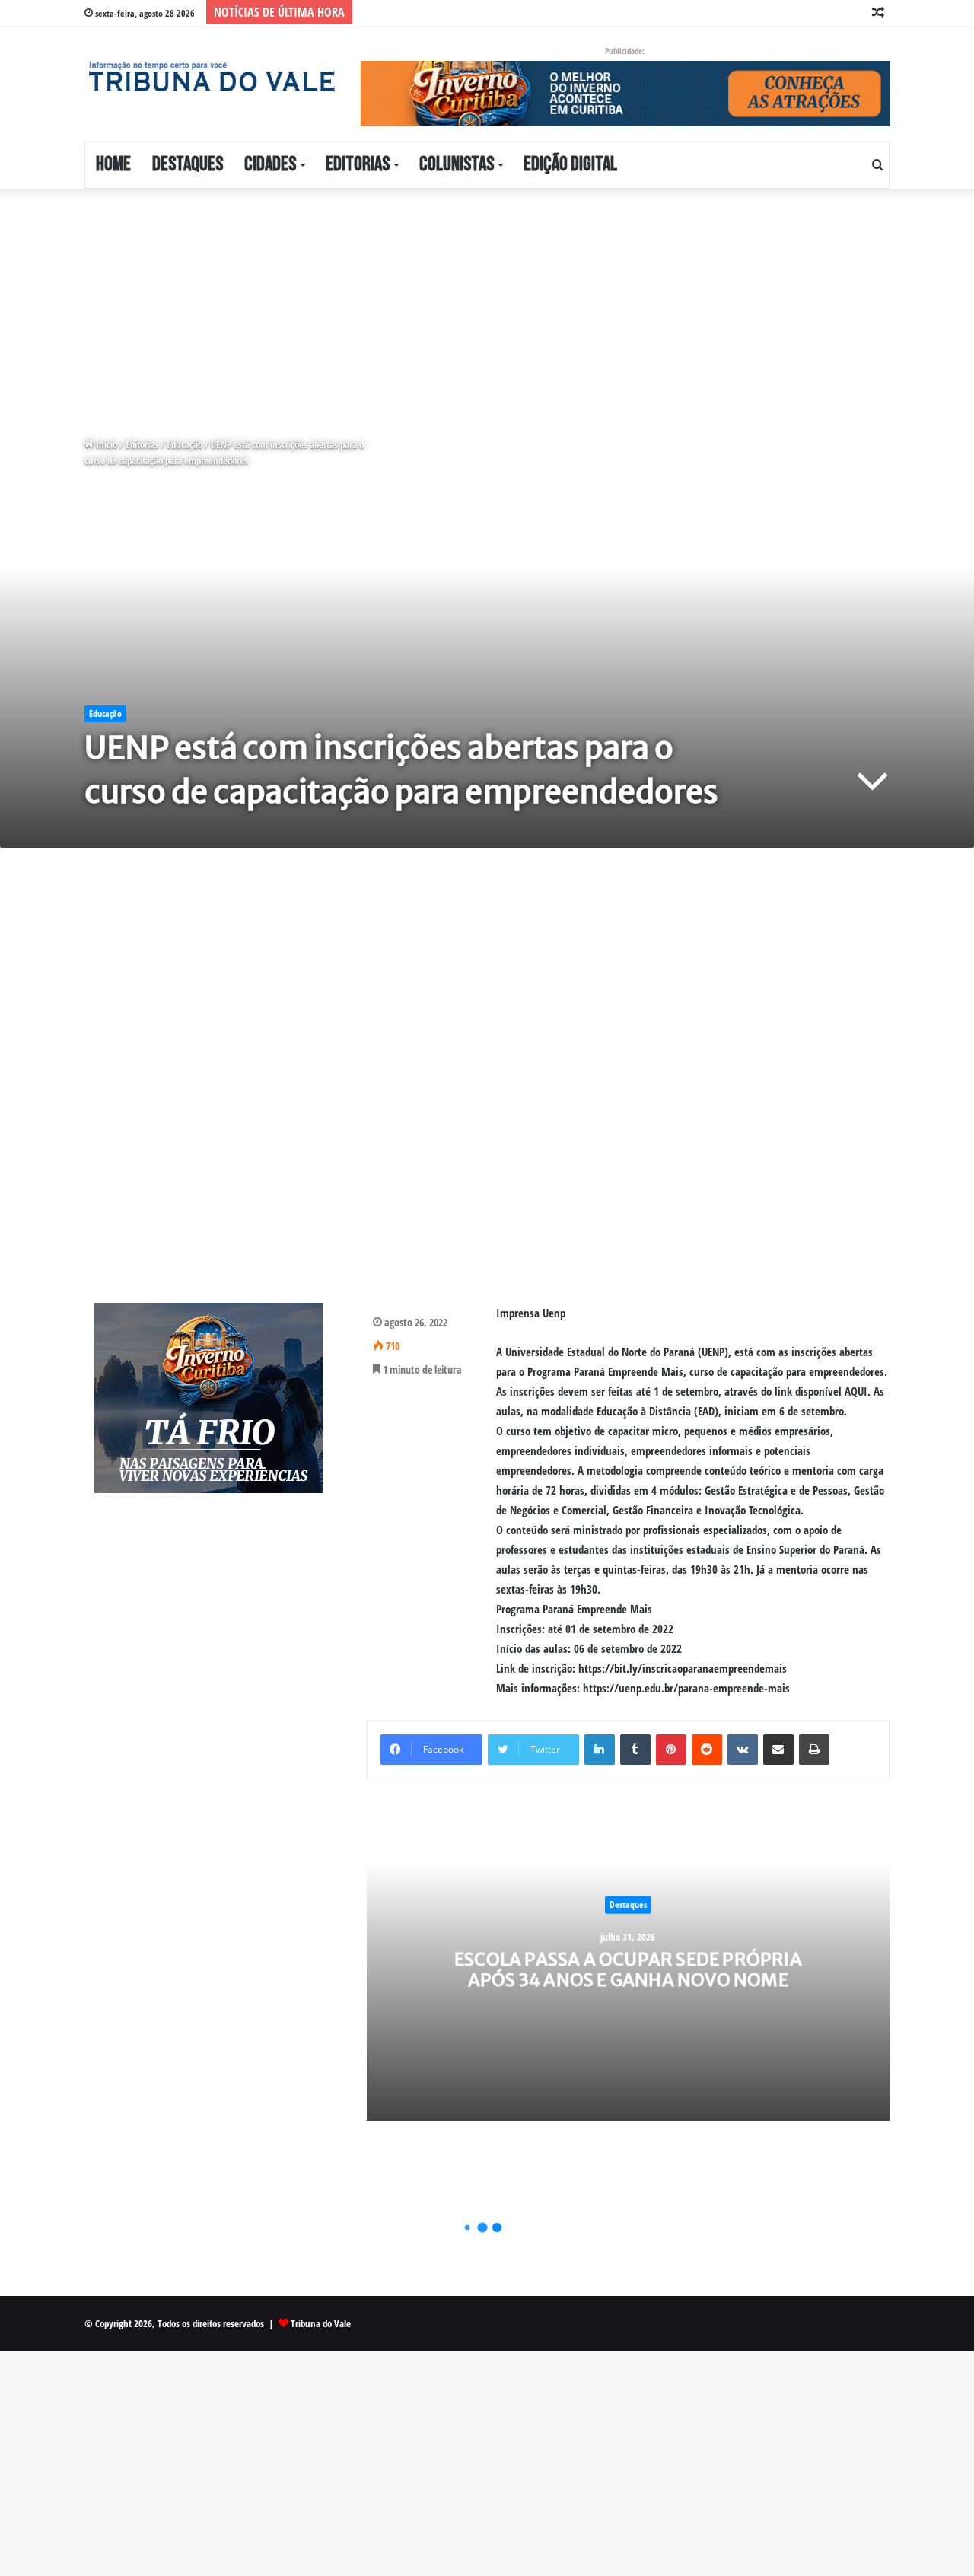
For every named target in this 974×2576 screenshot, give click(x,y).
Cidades (270, 165)
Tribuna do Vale (321, 2323)
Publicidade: (625, 51)
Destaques (188, 165)
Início (105, 444)
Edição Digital (570, 165)
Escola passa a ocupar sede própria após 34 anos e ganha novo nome (628, 1969)
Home (113, 165)
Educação (185, 444)
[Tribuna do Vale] (211, 77)
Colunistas (457, 165)
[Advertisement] (457, 301)
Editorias (358, 165)
